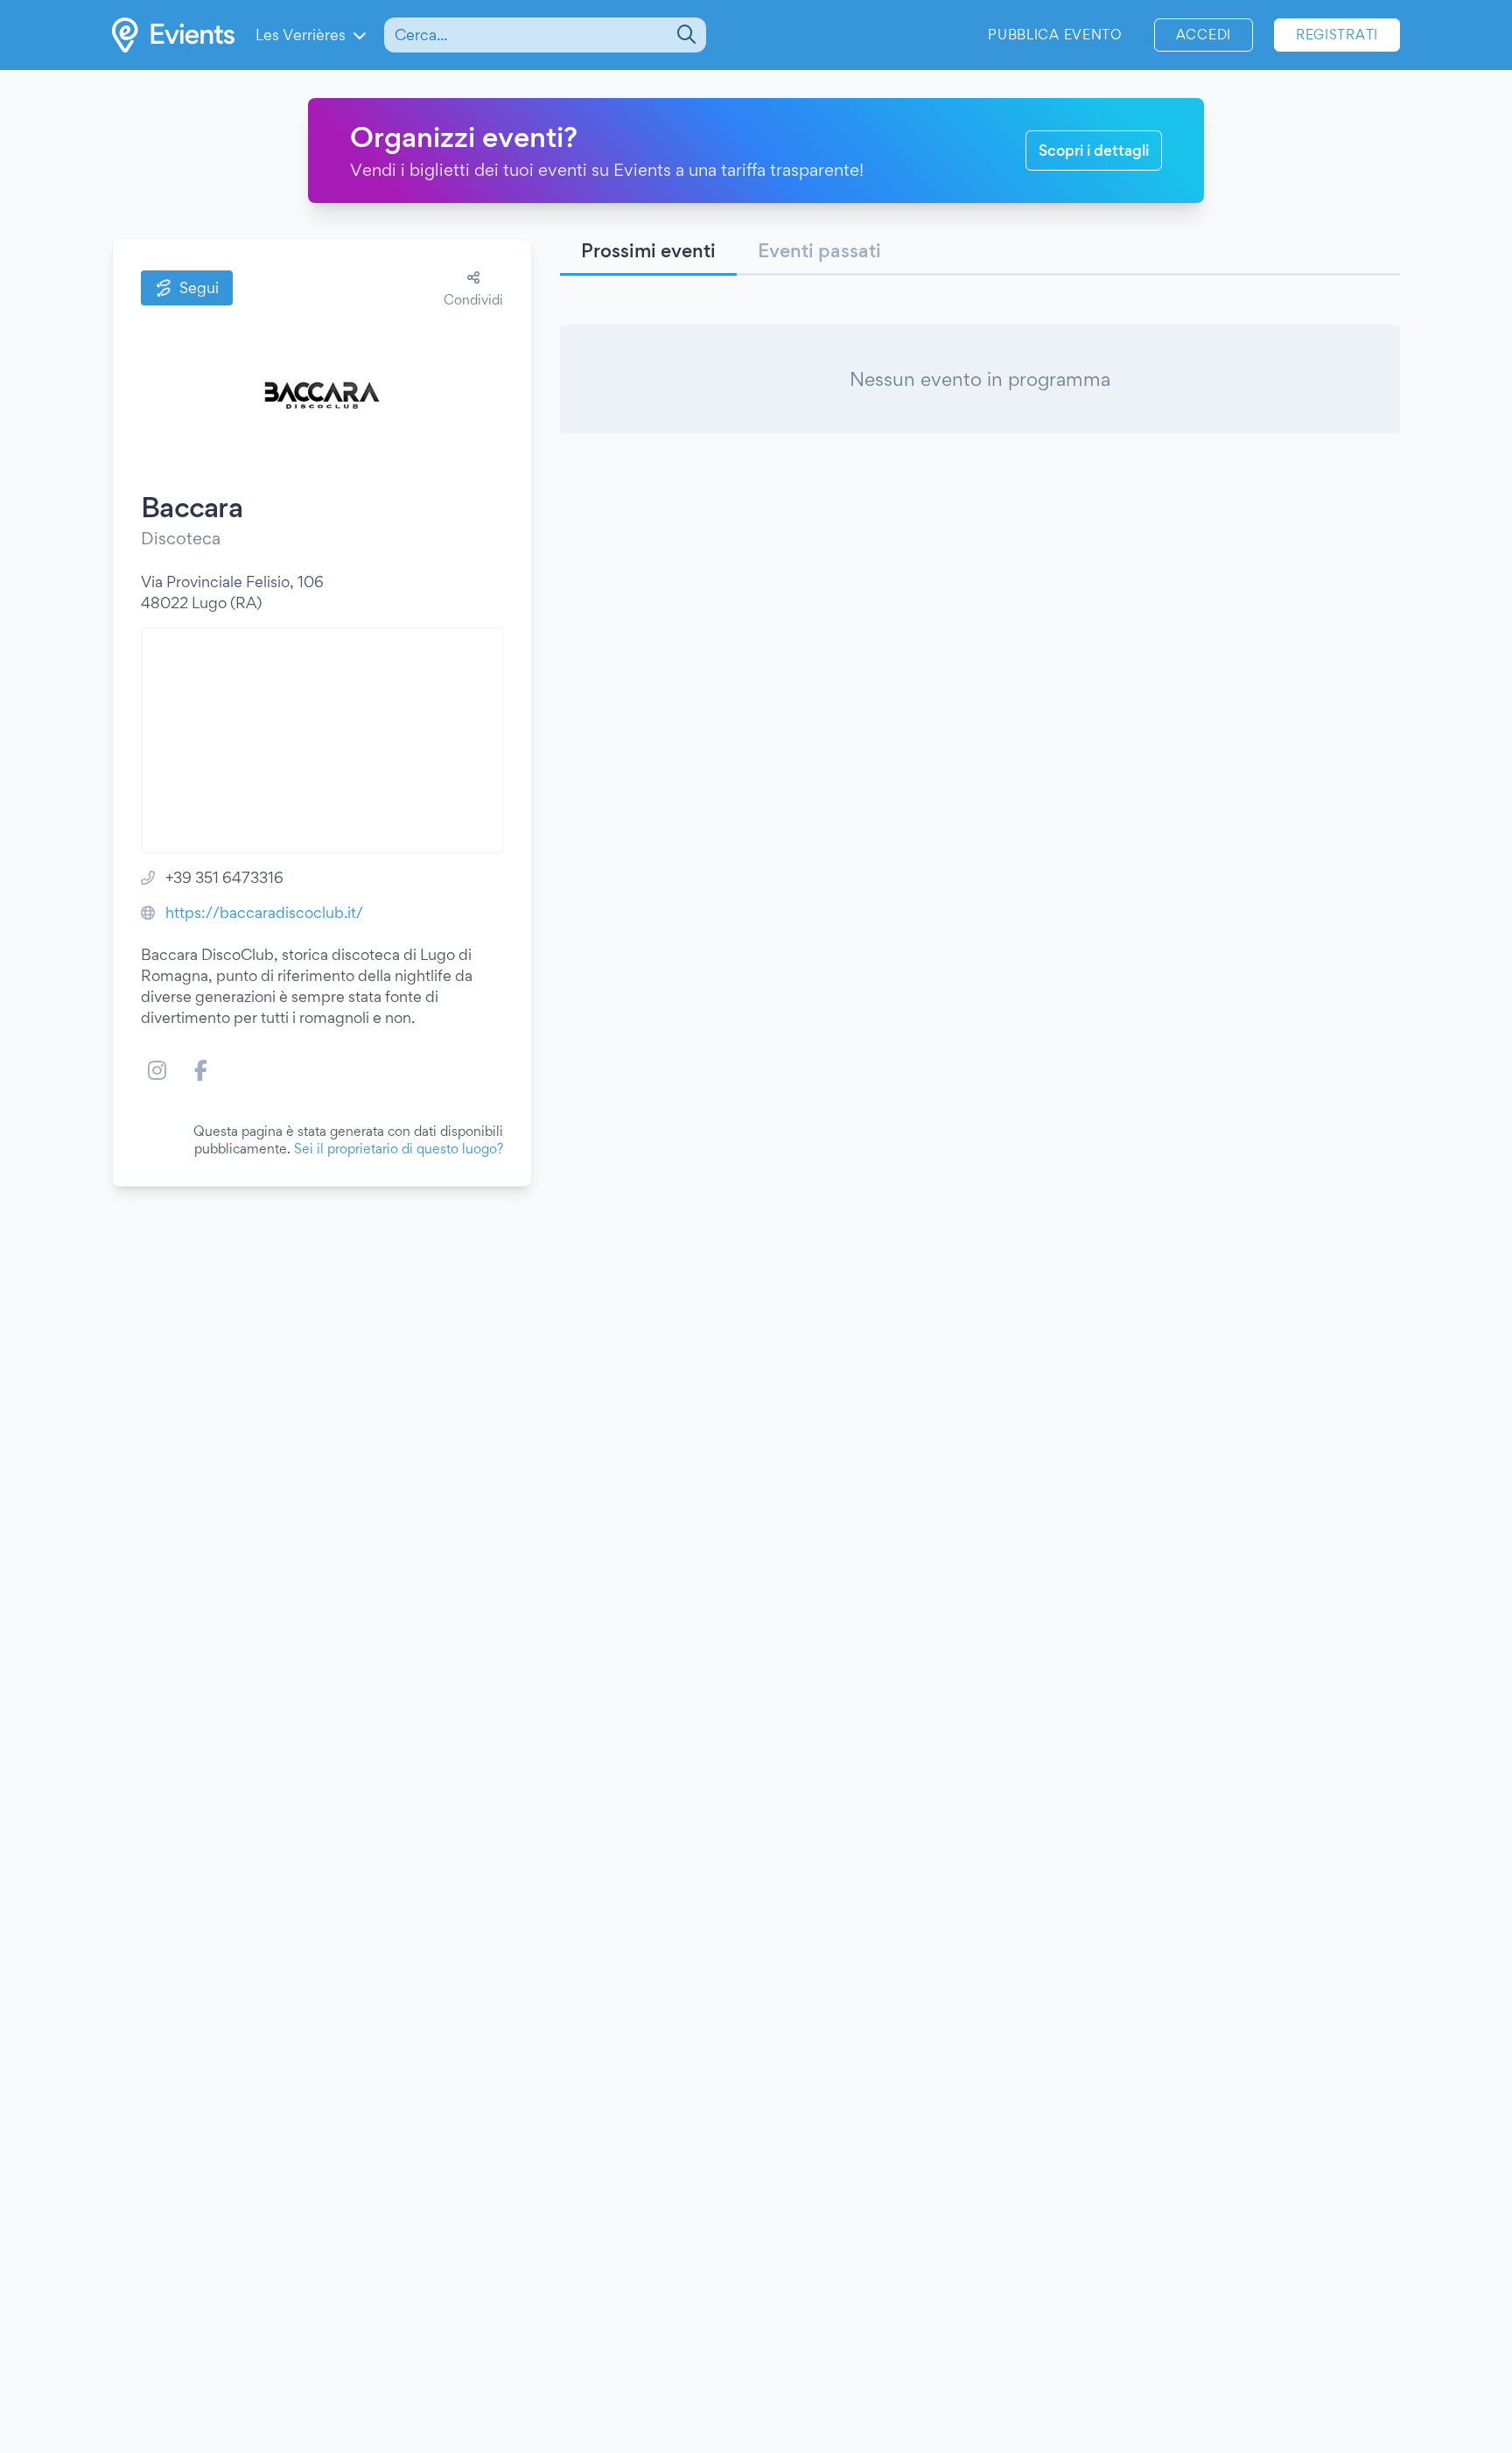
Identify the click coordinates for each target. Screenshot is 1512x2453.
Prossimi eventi (648, 250)
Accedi (1204, 35)
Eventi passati (819, 250)
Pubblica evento (1055, 35)
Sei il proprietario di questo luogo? (399, 1149)
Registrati (1337, 35)
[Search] (685, 35)
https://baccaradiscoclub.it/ (264, 912)
